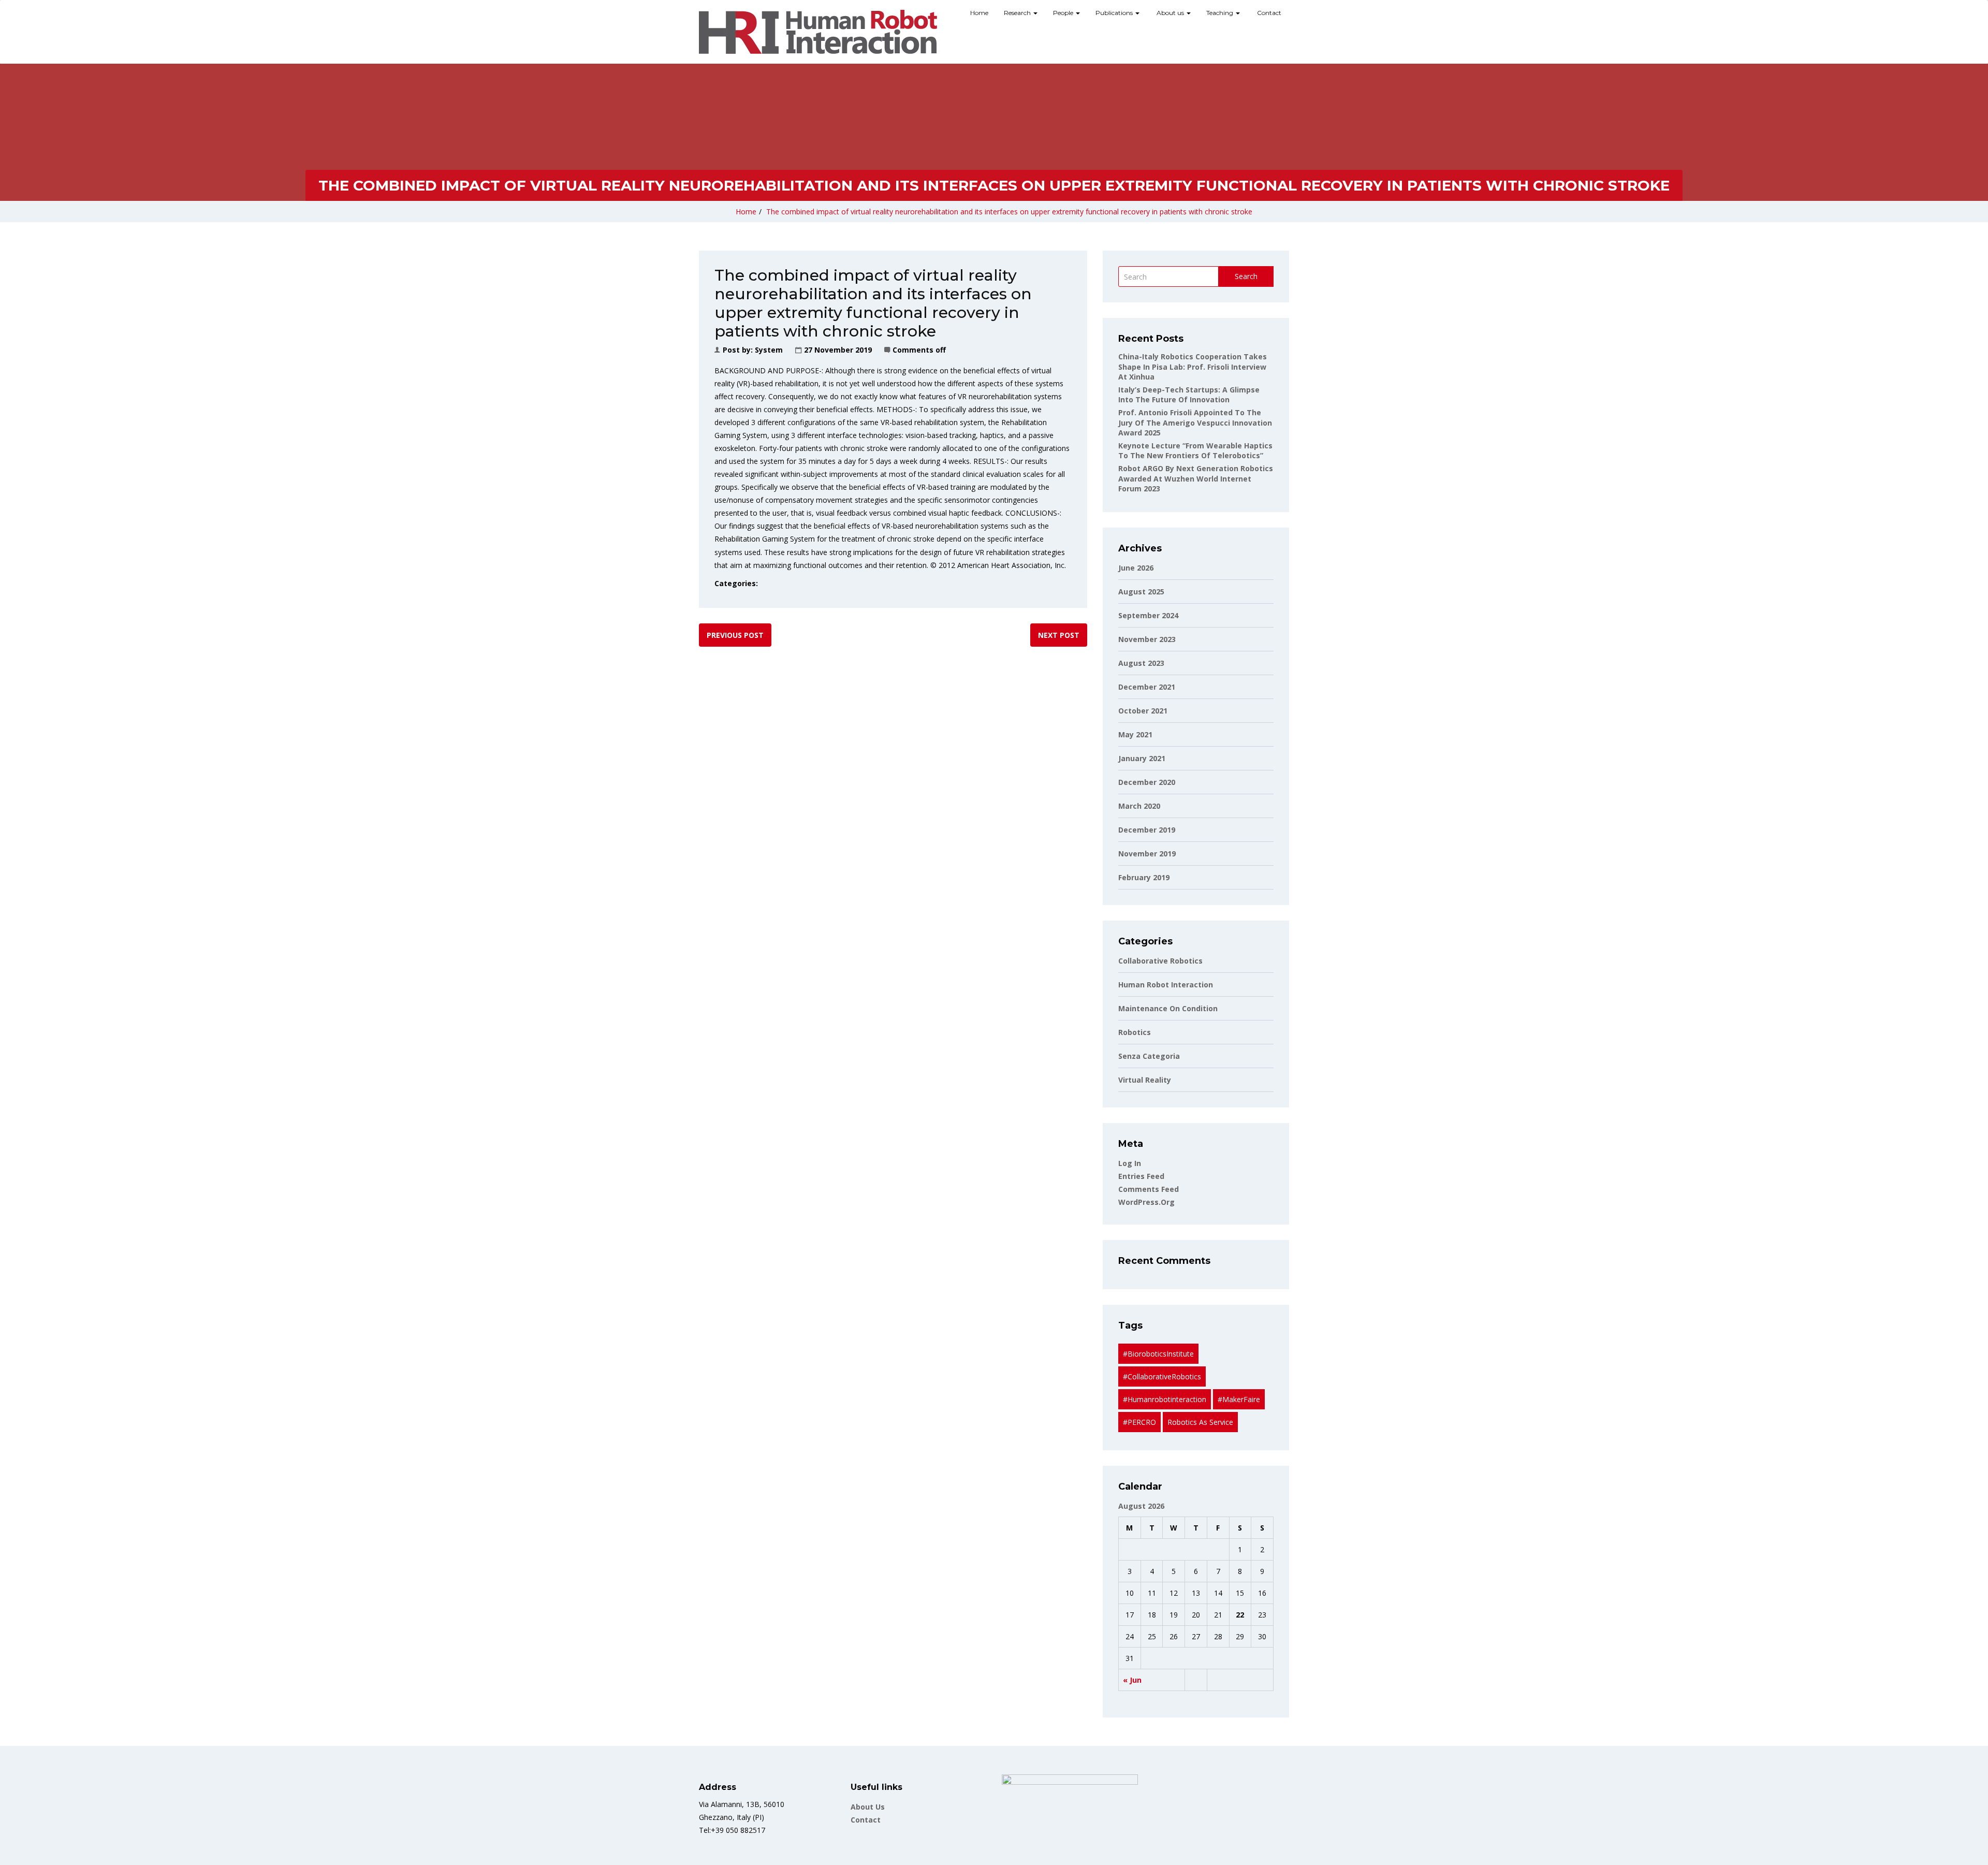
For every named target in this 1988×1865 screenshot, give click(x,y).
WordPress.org (1146, 1202)
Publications (1115, 13)
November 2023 (1147, 639)
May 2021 (1135, 734)
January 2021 (1142, 758)
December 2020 (1147, 782)
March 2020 (1139, 806)
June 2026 (1136, 568)
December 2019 (1147, 830)
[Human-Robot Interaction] (818, 32)
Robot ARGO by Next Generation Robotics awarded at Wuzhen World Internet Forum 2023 (1196, 478)
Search (1246, 276)
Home (979, 13)
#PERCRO (1139, 1422)
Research (1018, 13)
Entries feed (1141, 1176)
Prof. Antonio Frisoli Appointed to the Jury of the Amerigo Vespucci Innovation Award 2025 (1195, 422)
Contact (1268, 13)
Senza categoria (1149, 1056)
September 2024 (1148, 615)
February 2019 (1144, 877)
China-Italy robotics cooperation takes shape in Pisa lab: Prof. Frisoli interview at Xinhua (1193, 367)
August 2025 (1141, 592)
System (769, 350)
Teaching (1220, 13)
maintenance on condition (1168, 1008)
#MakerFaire (1239, 1399)
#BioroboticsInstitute (1158, 1354)
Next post (1059, 635)
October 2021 (1143, 711)
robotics (1135, 1032)
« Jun (1132, 1680)
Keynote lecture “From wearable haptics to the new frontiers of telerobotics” (1195, 451)
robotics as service (1200, 1422)
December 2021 (1147, 687)
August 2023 (1141, 663)
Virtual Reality (1145, 1080)
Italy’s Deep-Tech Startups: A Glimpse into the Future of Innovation (1189, 395)
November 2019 (1147, 854)
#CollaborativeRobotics (1162, 1376)
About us (1170, 13)
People (1064, 13)
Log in (1130, 1163)
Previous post (735, 635)
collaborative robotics (1160, 961)
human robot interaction (1166, 985)
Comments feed (1149, 1189)
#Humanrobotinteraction (1165, 1399)
